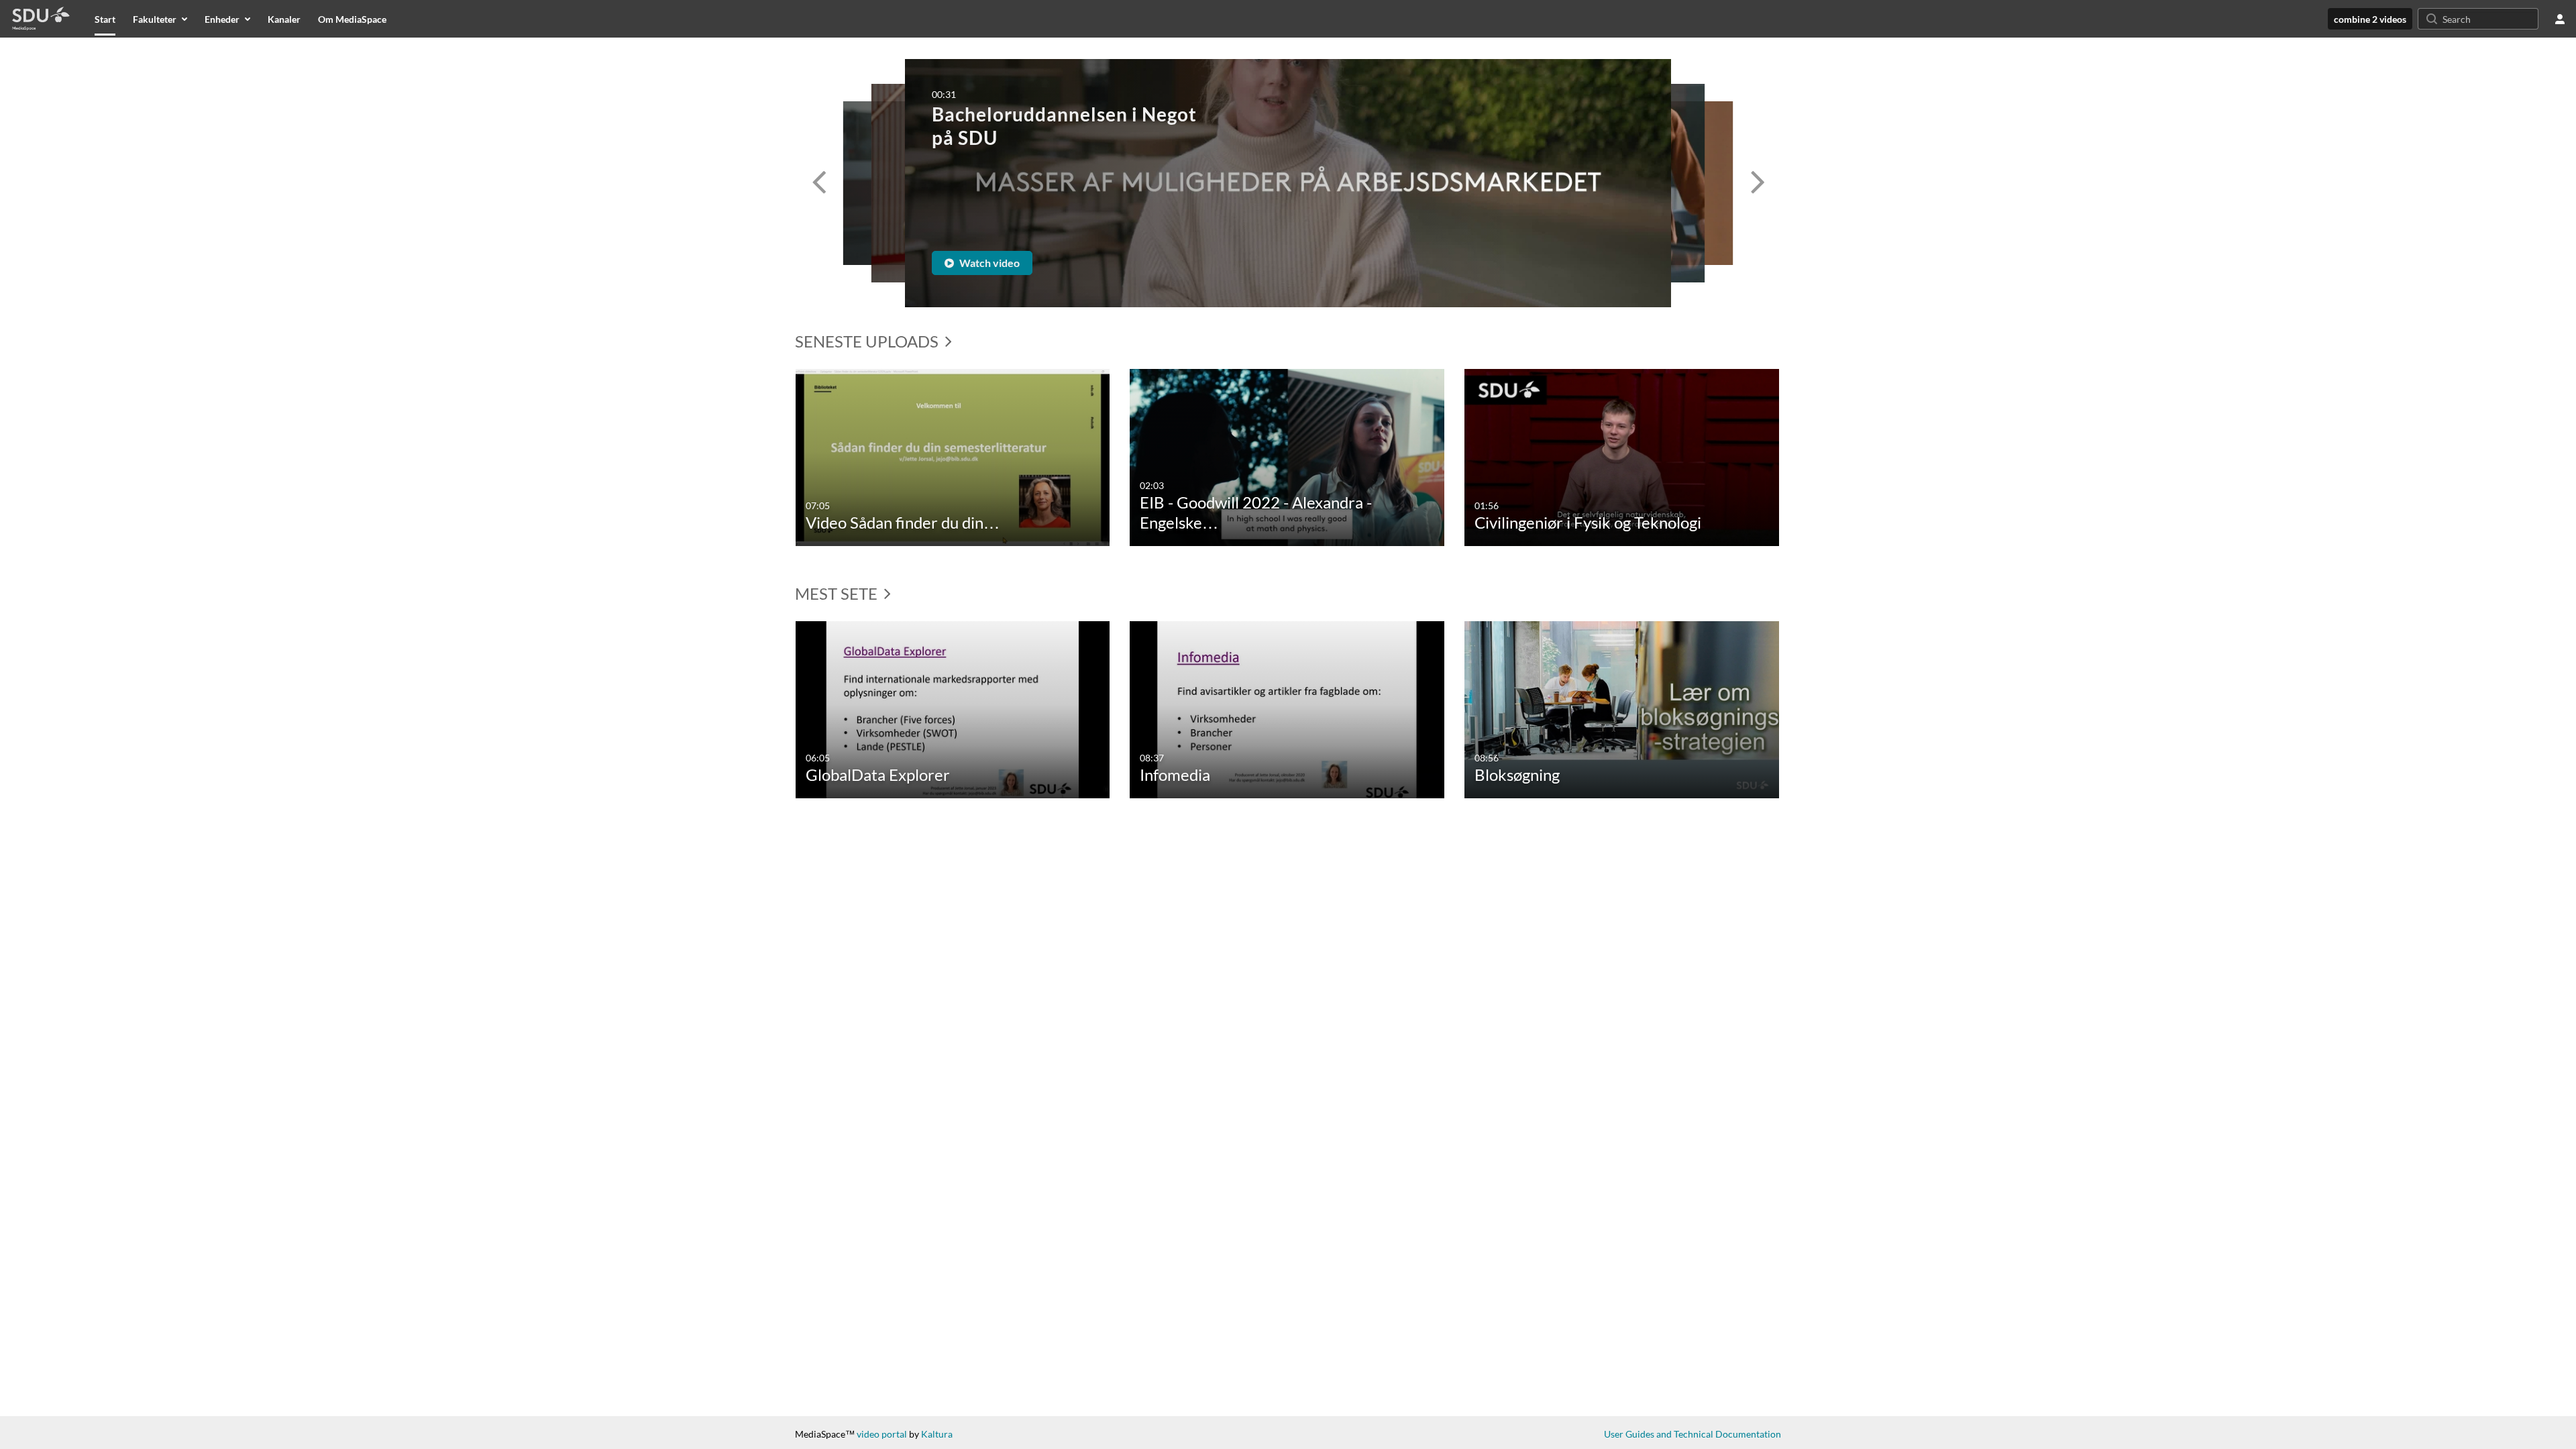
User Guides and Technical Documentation (1693, 1434)
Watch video (988, 263)
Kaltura (937, 1434)
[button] (818, 183)
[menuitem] (105, 19)
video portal (882, 1434)
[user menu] (2560, 19)
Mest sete (838, 593)
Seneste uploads (868, 341)
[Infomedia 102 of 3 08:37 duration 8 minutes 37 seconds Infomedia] (1287, 708)
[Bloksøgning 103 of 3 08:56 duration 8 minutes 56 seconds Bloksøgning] (1622, 708)
